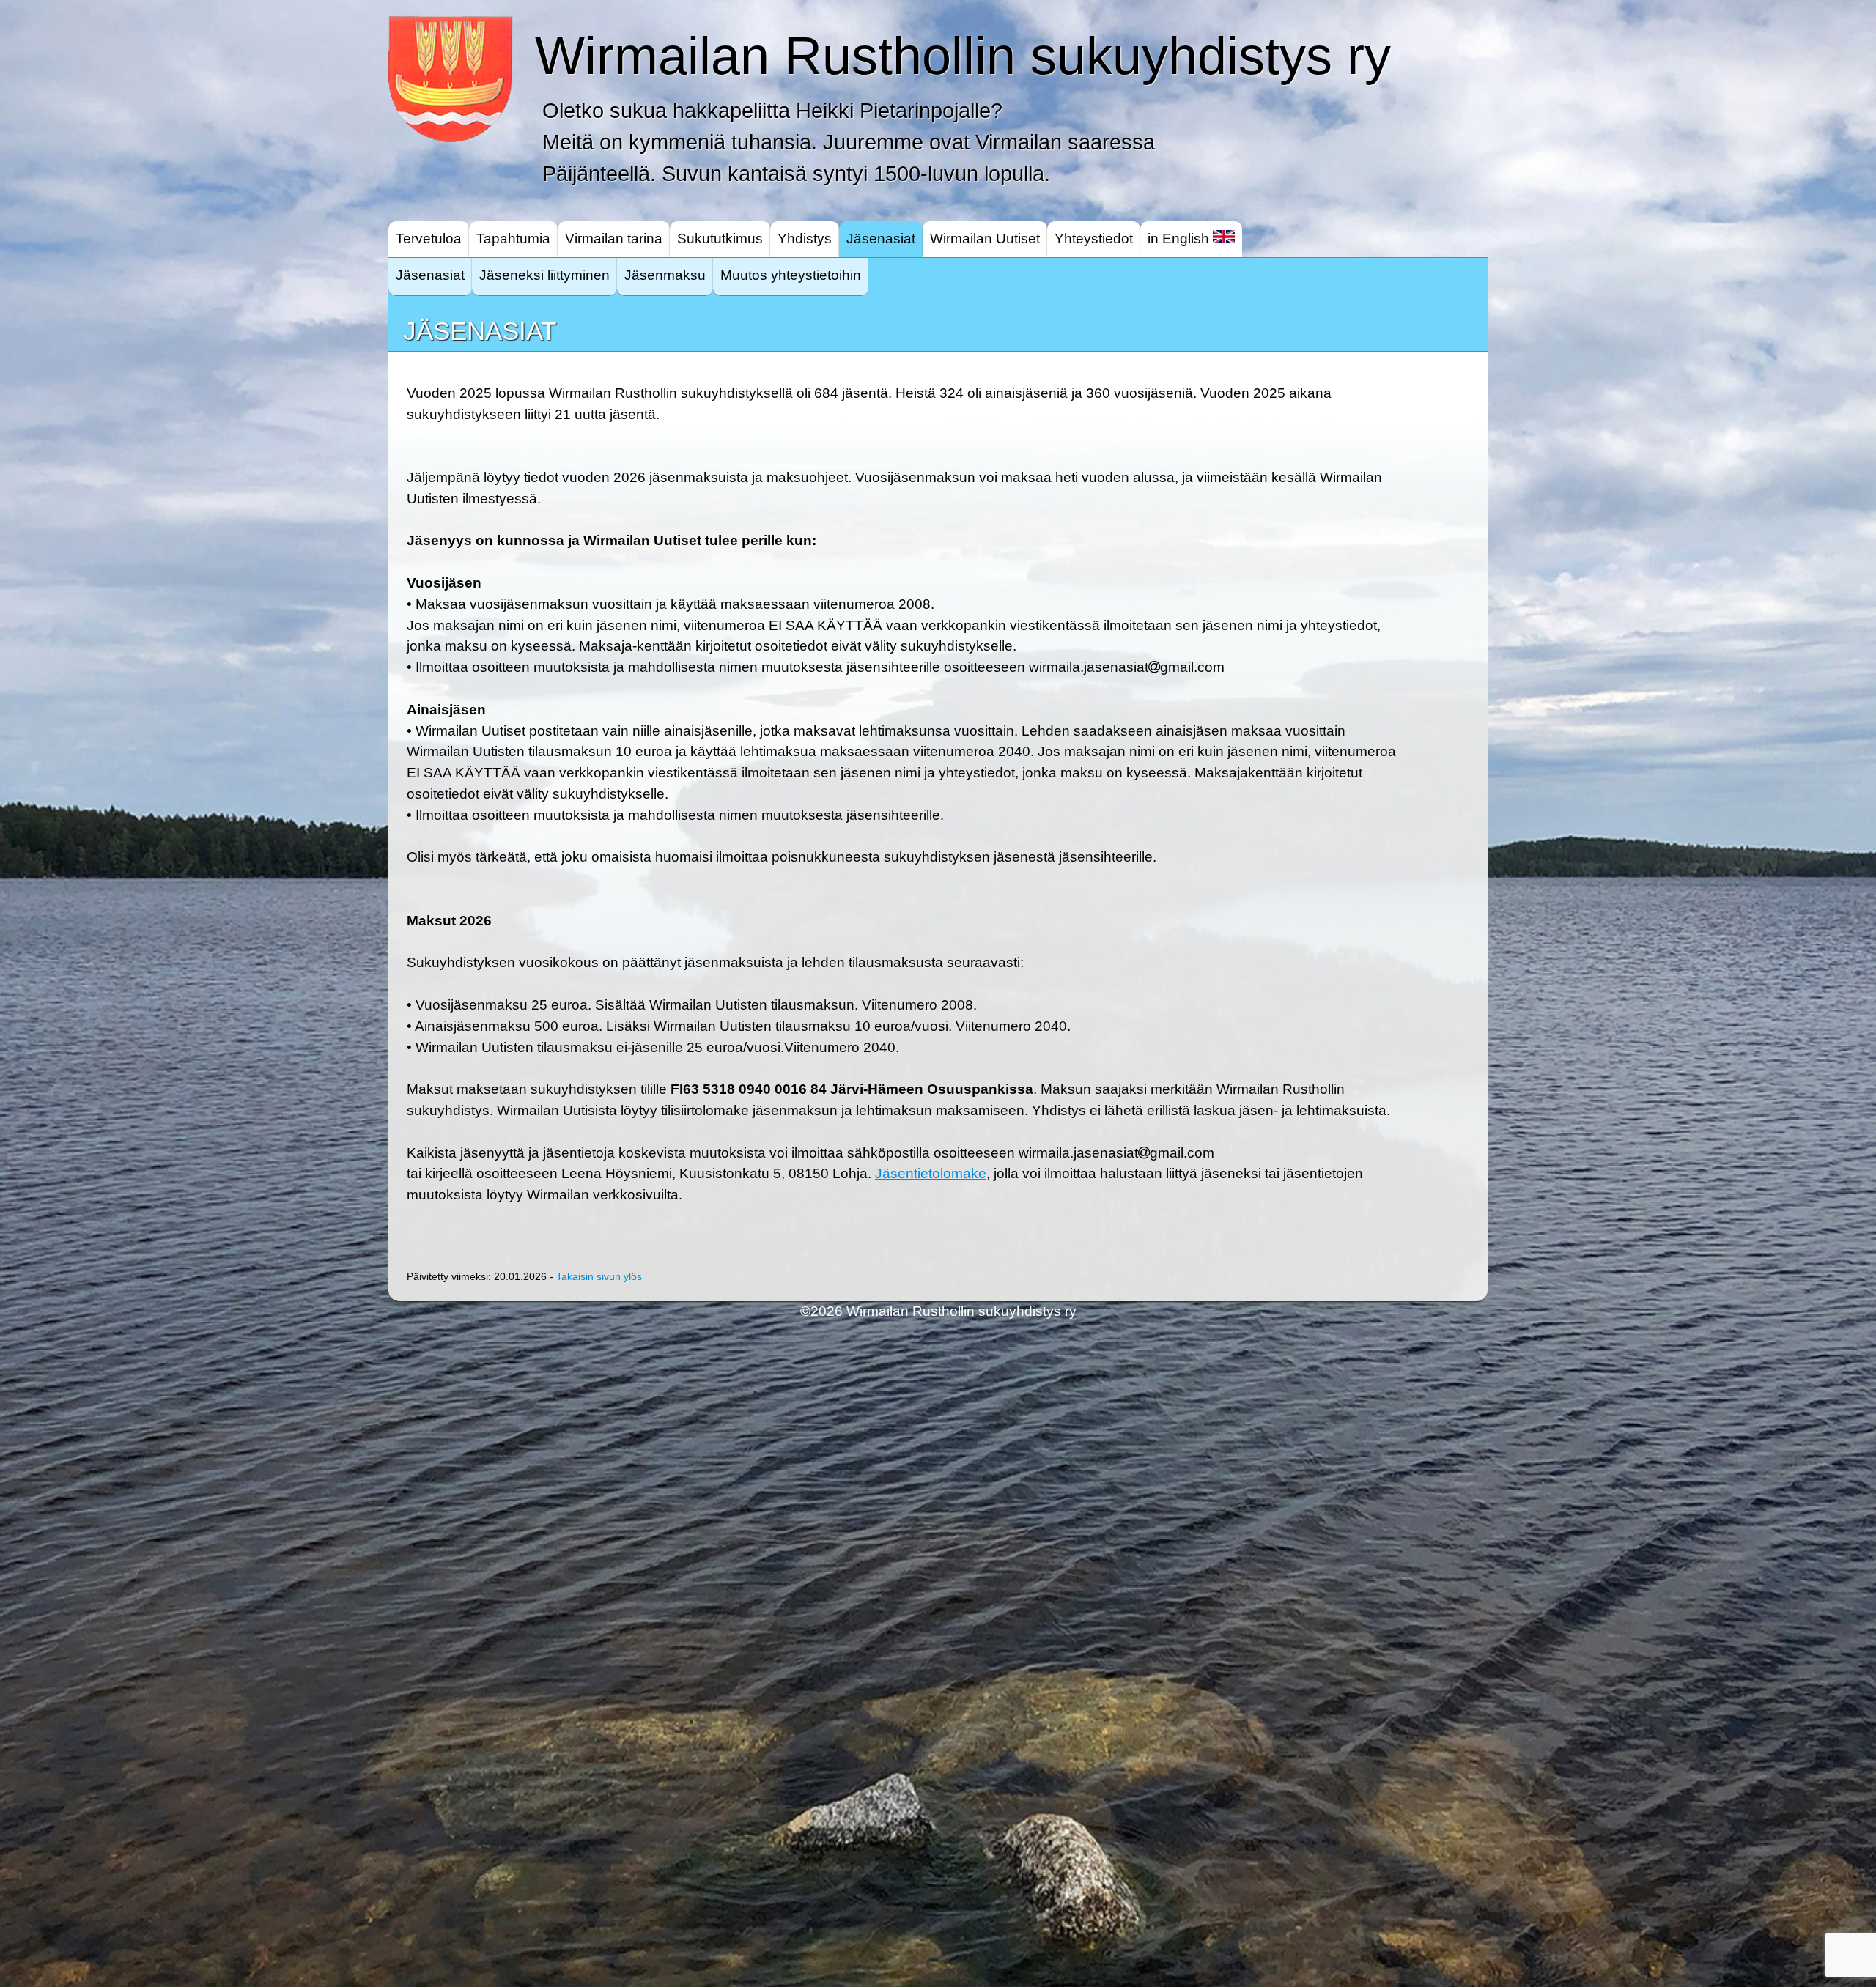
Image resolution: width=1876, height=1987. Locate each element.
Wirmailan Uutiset (985, 238)
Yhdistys (805, 238)
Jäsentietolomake (931, 1173)
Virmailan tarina (614, 238)
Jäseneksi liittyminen (544, 275)
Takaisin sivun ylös (599, 1276)
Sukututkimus (720, 238)
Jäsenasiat (881, 238)
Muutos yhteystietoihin (791, 275)
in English (1180, 238)
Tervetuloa (429, 238)
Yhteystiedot (1094, 238)
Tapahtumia (513, 238)
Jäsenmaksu (665, 275)
